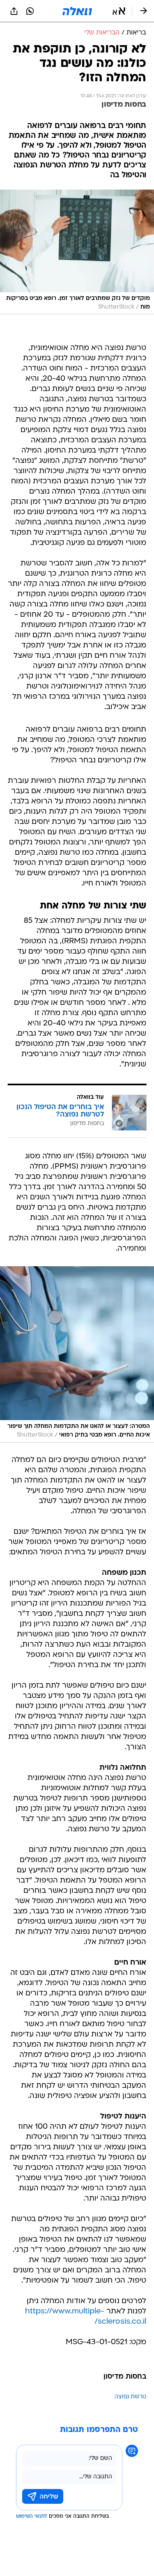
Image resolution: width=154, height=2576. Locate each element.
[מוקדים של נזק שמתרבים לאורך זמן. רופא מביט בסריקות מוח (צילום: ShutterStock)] (77, 252)
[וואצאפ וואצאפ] (30, 11)
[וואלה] (77, 11)
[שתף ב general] (14, 11)
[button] (119, 11)
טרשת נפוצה (130, 2397)
